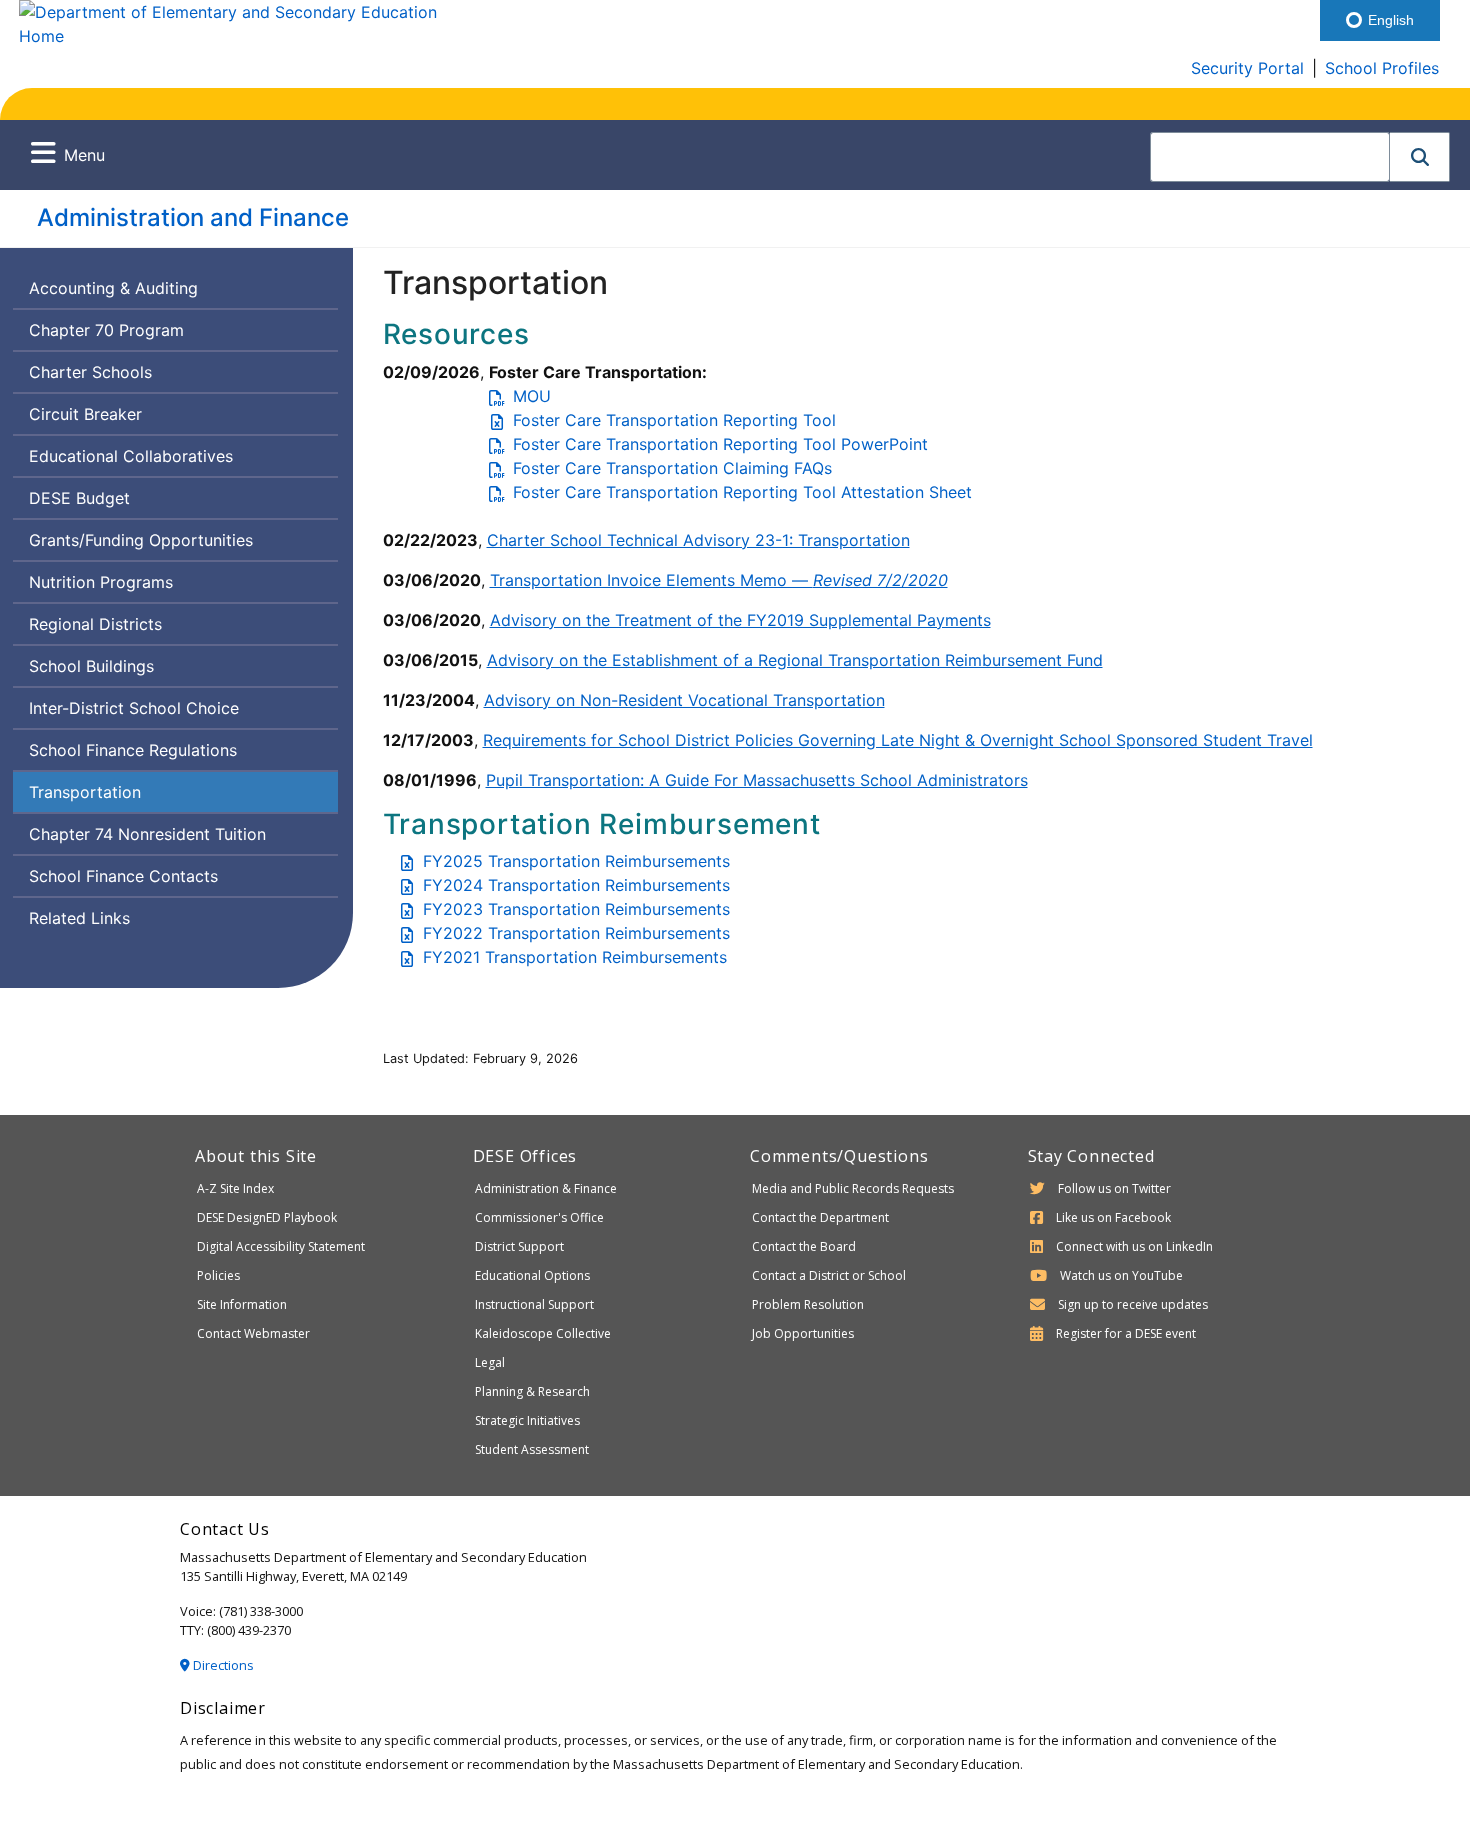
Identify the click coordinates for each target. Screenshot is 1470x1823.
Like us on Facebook (1113, 1217)
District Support (519, 1246)
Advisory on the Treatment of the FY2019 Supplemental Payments (740, 620)
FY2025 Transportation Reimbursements (576, 861)
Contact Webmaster (253, 1333)
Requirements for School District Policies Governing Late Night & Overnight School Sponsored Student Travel (898, 740)
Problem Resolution (808, 1304)
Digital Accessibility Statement (281, 1246)
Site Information (242, 1304)
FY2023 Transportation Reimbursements (576, 909)
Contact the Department (820, 1217)
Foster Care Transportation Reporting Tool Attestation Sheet (742, 492)
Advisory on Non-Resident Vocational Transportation (684, 700)
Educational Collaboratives (131, 456)
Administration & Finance (546, 1188)
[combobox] (1270, 157)
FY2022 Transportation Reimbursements (576, 933)
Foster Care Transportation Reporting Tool (674, 420)
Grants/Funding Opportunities (141, 540)
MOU (532, 396)
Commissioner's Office (539, 1217)
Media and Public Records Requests (853, 1188)
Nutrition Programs (101, 582)
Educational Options (532, 1275)
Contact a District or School (829, 1275)
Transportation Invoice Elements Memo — (719, 580)
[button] (1420, 157)
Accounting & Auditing (113, 288)
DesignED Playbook (267, 1217)
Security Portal (1247, 68)
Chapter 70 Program (106, 330)
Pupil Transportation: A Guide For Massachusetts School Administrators (757, 780)
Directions (222, 1665)
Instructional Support (534, 1304)
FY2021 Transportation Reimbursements (575, 957)
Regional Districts (95, 624)
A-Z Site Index (235, 1188)
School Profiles (1382, 68)
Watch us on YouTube (1121, 1275)
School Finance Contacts (123, 876)
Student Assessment (532, 1449)
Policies (218, 1275)
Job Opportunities (803, 1333)
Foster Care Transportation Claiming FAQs (672, 468)
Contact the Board (804, 1246)
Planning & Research (532, 1391)
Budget (79, 502)
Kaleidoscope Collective (543, 1333)
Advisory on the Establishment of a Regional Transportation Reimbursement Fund (795, 660)
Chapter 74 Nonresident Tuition (147, 834)
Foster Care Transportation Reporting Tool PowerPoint (720, 444)
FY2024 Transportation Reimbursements (576, 885)
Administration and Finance (193, 217)
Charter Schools (90, 372)
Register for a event (1126, 1333)
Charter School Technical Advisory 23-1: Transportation (698, 540)
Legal (490, 1362)
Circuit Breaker (85, 414)
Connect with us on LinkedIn (1134, 1246)
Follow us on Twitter (1114, 1188)
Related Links (79, 918)
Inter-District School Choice (134, 708)
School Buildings (91, 666)
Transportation (85, 792)
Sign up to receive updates (1133, 1304)
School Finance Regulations (133, 750)
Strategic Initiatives (527, 1420)
